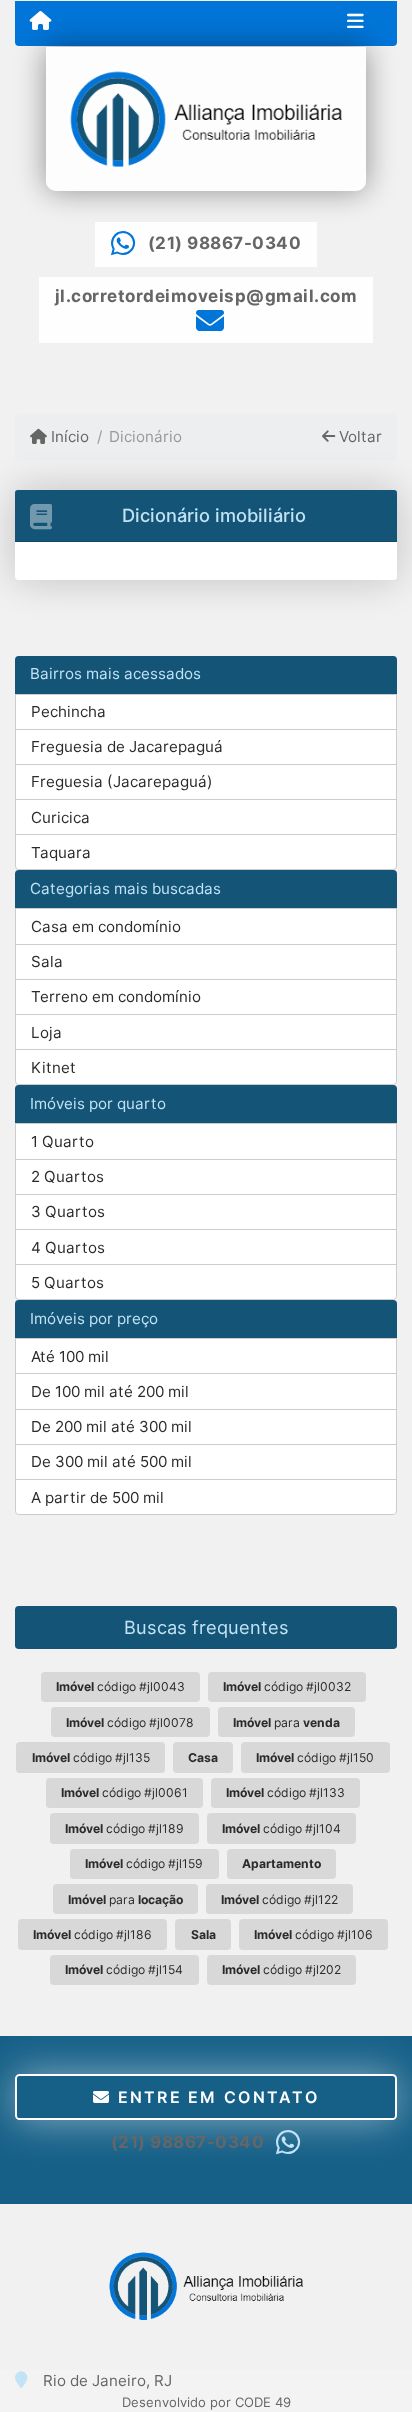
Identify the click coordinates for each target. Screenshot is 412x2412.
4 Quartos (68, 1247)
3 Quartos (68, 1211)
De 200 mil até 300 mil (111, 1426)
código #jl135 (91, 1757)
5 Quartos (67, 1282)
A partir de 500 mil (97, 1497)
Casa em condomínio (106, 926)
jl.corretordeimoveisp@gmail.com (206, 296)
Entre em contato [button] (215, 2097)
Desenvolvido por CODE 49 (206, 2402)
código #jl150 (315, 1757)
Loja (46, 1032)
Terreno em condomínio (116, 996)
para (286, 1722)
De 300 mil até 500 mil (111, 1461)
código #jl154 (124, 1969)
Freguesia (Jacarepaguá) (122, 781)
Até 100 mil (70, 1356)
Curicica (60, 817)
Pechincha (68, 711)
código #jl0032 (287, 1686)
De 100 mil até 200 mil (110, 1391)
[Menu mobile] (40, 22)
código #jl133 (285, 1792)
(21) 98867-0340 (225, 243)
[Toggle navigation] (355, 23)
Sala (47, 961)
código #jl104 (281, 1828)
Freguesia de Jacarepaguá (127, 746)
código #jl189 (124, 1828)
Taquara (61, 852)
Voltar (358, 436)
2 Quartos (67, 1176)
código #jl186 (92, 1934)
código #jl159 (144, 1863)
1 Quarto (62, 1141)
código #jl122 (279, 1899)
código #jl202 (281, 1969)
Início (68, 436)
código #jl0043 (120, 1686)
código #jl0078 (130, 1722)
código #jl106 (313, 1934)
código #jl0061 (124, 1792)
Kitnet (53, 1067)
